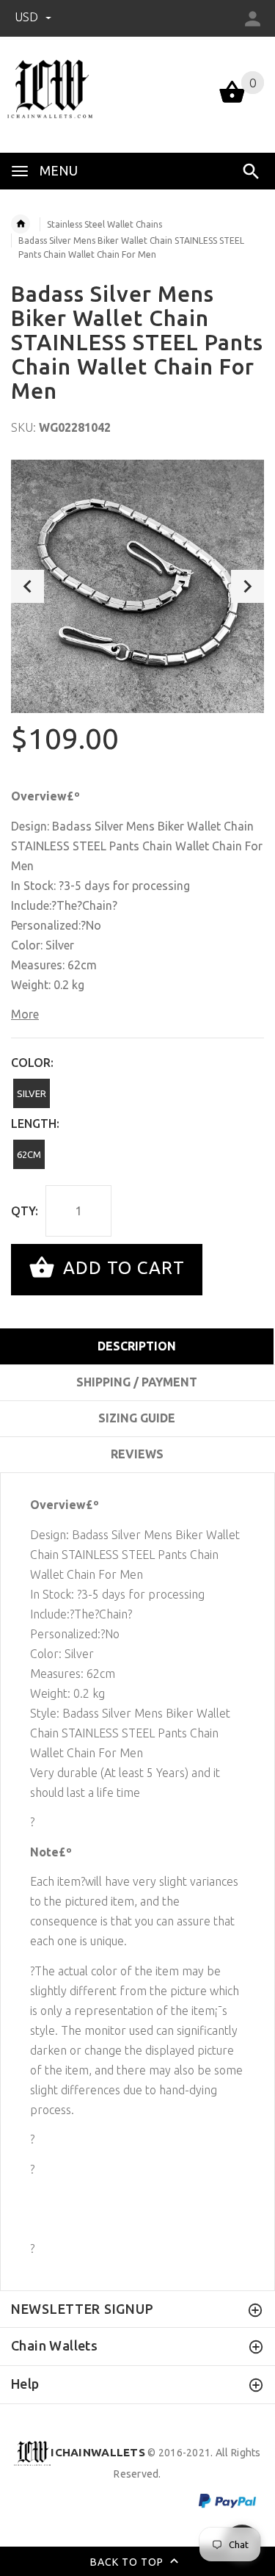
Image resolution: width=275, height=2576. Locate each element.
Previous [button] (27, 586)
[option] (137, 586)
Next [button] (247, 586)
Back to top (128, 2561)
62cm (29, 1154)
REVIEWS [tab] (137, 1454)
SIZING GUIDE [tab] (137, 1418)
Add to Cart (121, 1268)
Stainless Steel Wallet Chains (104, 224)
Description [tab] (137, 1346)
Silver (32, 1093)
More (25, 1014)
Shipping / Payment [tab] (137, 1382)
